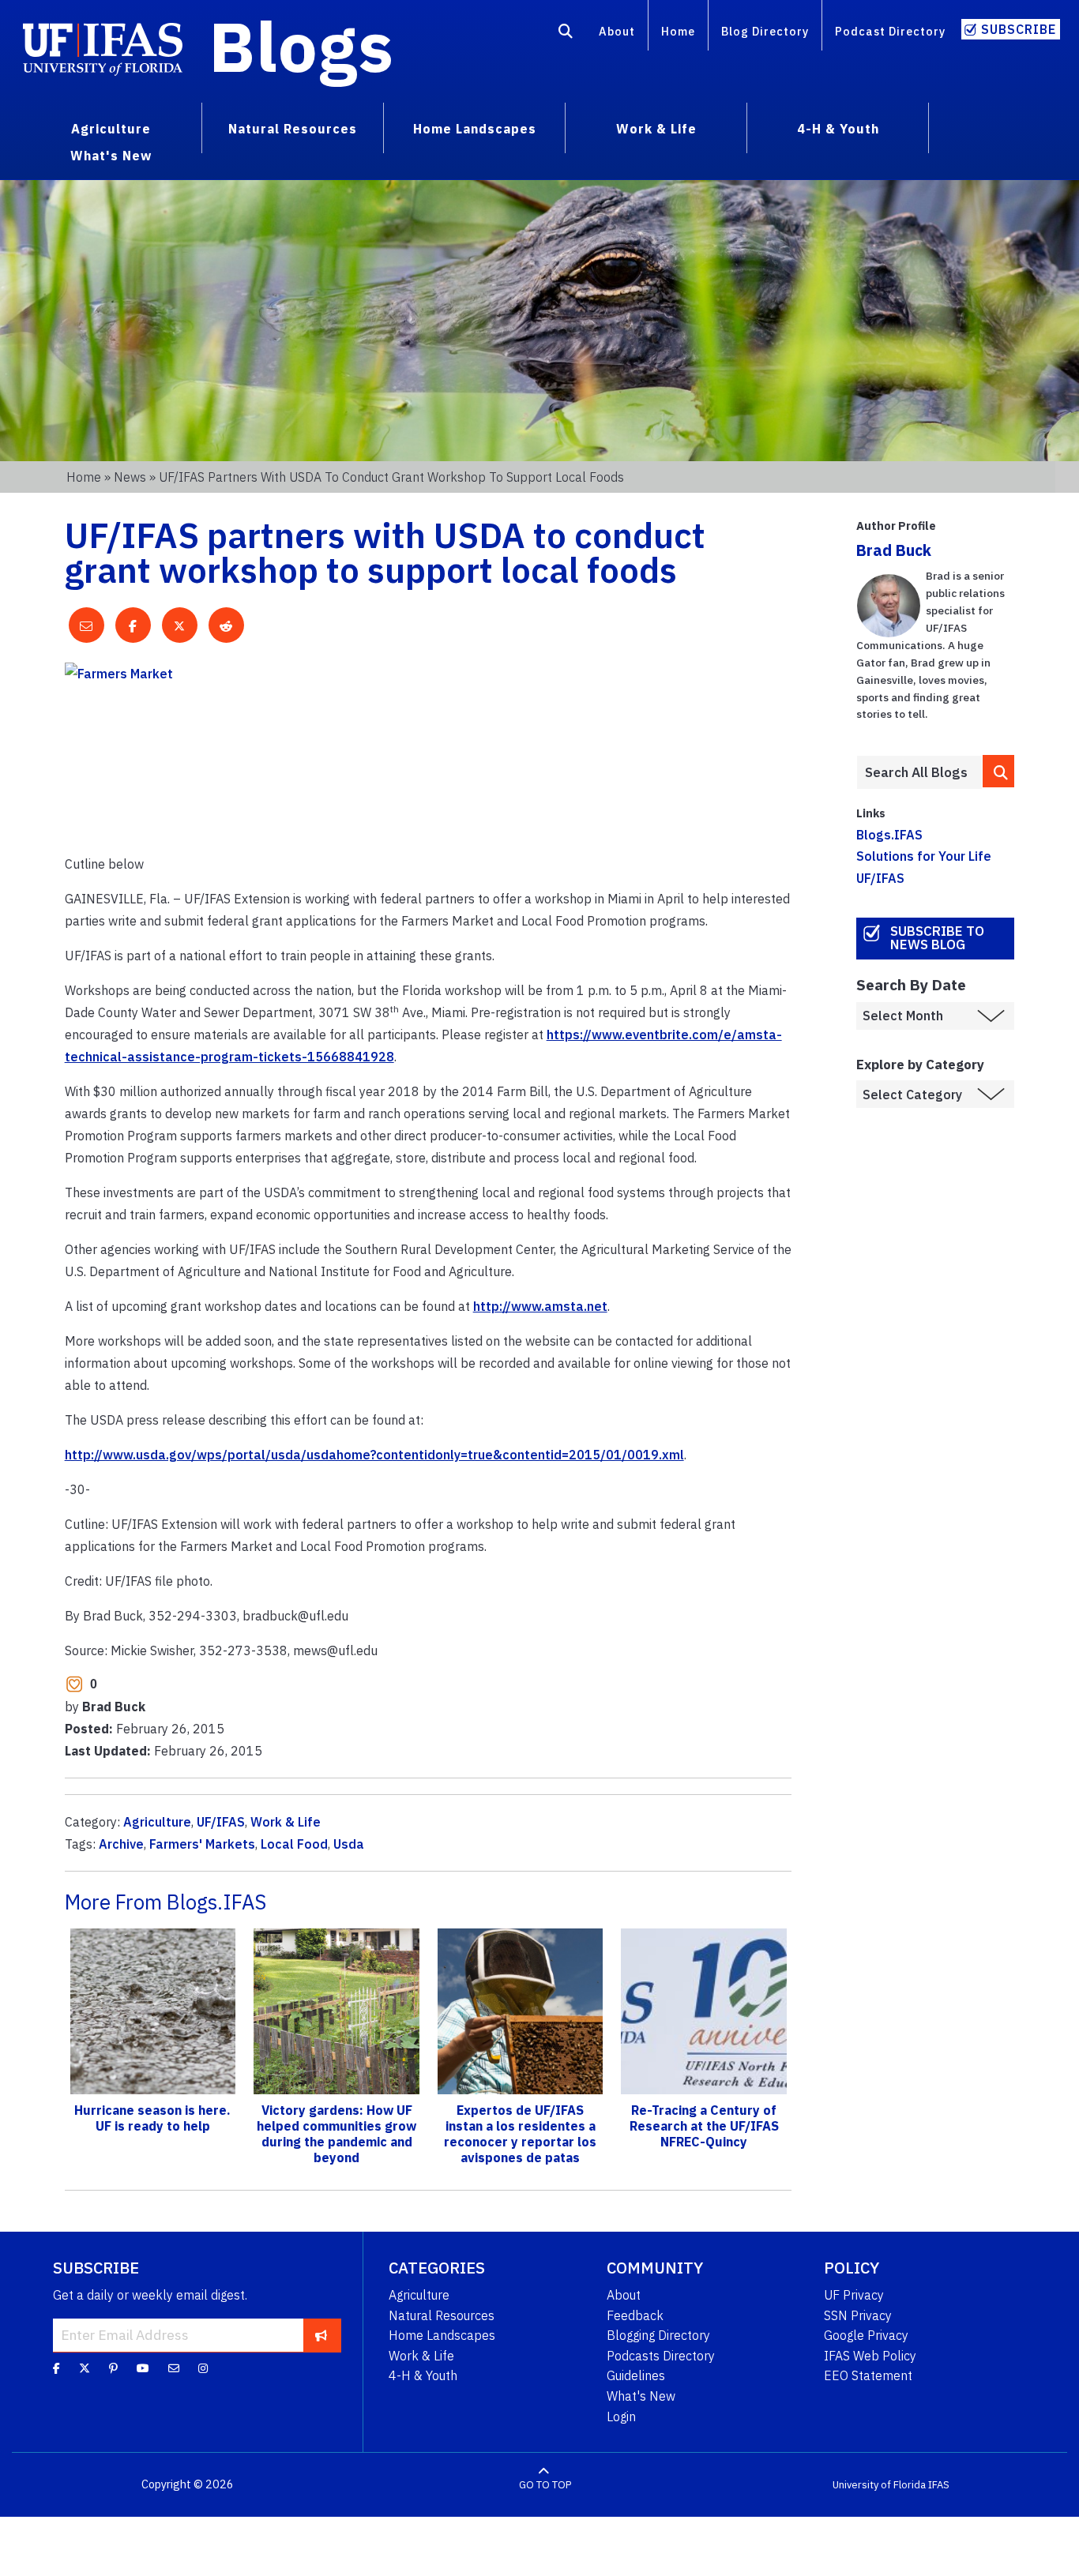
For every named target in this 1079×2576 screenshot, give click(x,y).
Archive (121, 1844)
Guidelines (636, 2375)
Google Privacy (866, 2335)
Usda (349, 1844)
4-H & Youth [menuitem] (838, 129)
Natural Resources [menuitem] (293, 129)
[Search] (566, 34)
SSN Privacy (858, 2315)
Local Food (294, 1844)
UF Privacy (854, 2295)
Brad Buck (894, 550)
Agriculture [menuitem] (111, 129)
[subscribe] (321, 2335)
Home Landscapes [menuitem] (475, 129)
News (130, 477)
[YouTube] (143, 2368)
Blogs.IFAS (889, 835)
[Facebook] (56, 2368)
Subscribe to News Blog (937, 938)
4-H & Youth (423, 2375)
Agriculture (157, 1822)
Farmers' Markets (202, 1844)
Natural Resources (442, 2315)
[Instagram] (203, 2368)
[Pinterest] (113, 2368)
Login (621, 2416)
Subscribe (1019, 29)
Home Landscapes (442, 2335)
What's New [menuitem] (111, 156)
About (617, 31)
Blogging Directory (658, 2335)
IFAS (939, 2485)
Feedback (635, 2315)
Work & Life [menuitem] (656, 129)
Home (678, 31)
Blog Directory (765, 31)
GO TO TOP (545, 2485)
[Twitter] (85, 2368)
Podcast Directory (890, 31)
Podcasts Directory (661, 2356)
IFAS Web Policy (870, 2356)
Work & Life (286, 1822)
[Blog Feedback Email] (174, 2368)
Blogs (301, 46)
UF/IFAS (221, 1822)
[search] (998, 771)
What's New (641, 2396)
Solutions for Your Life (924, 856)
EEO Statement (868, 2375)
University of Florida (879, 2485)
